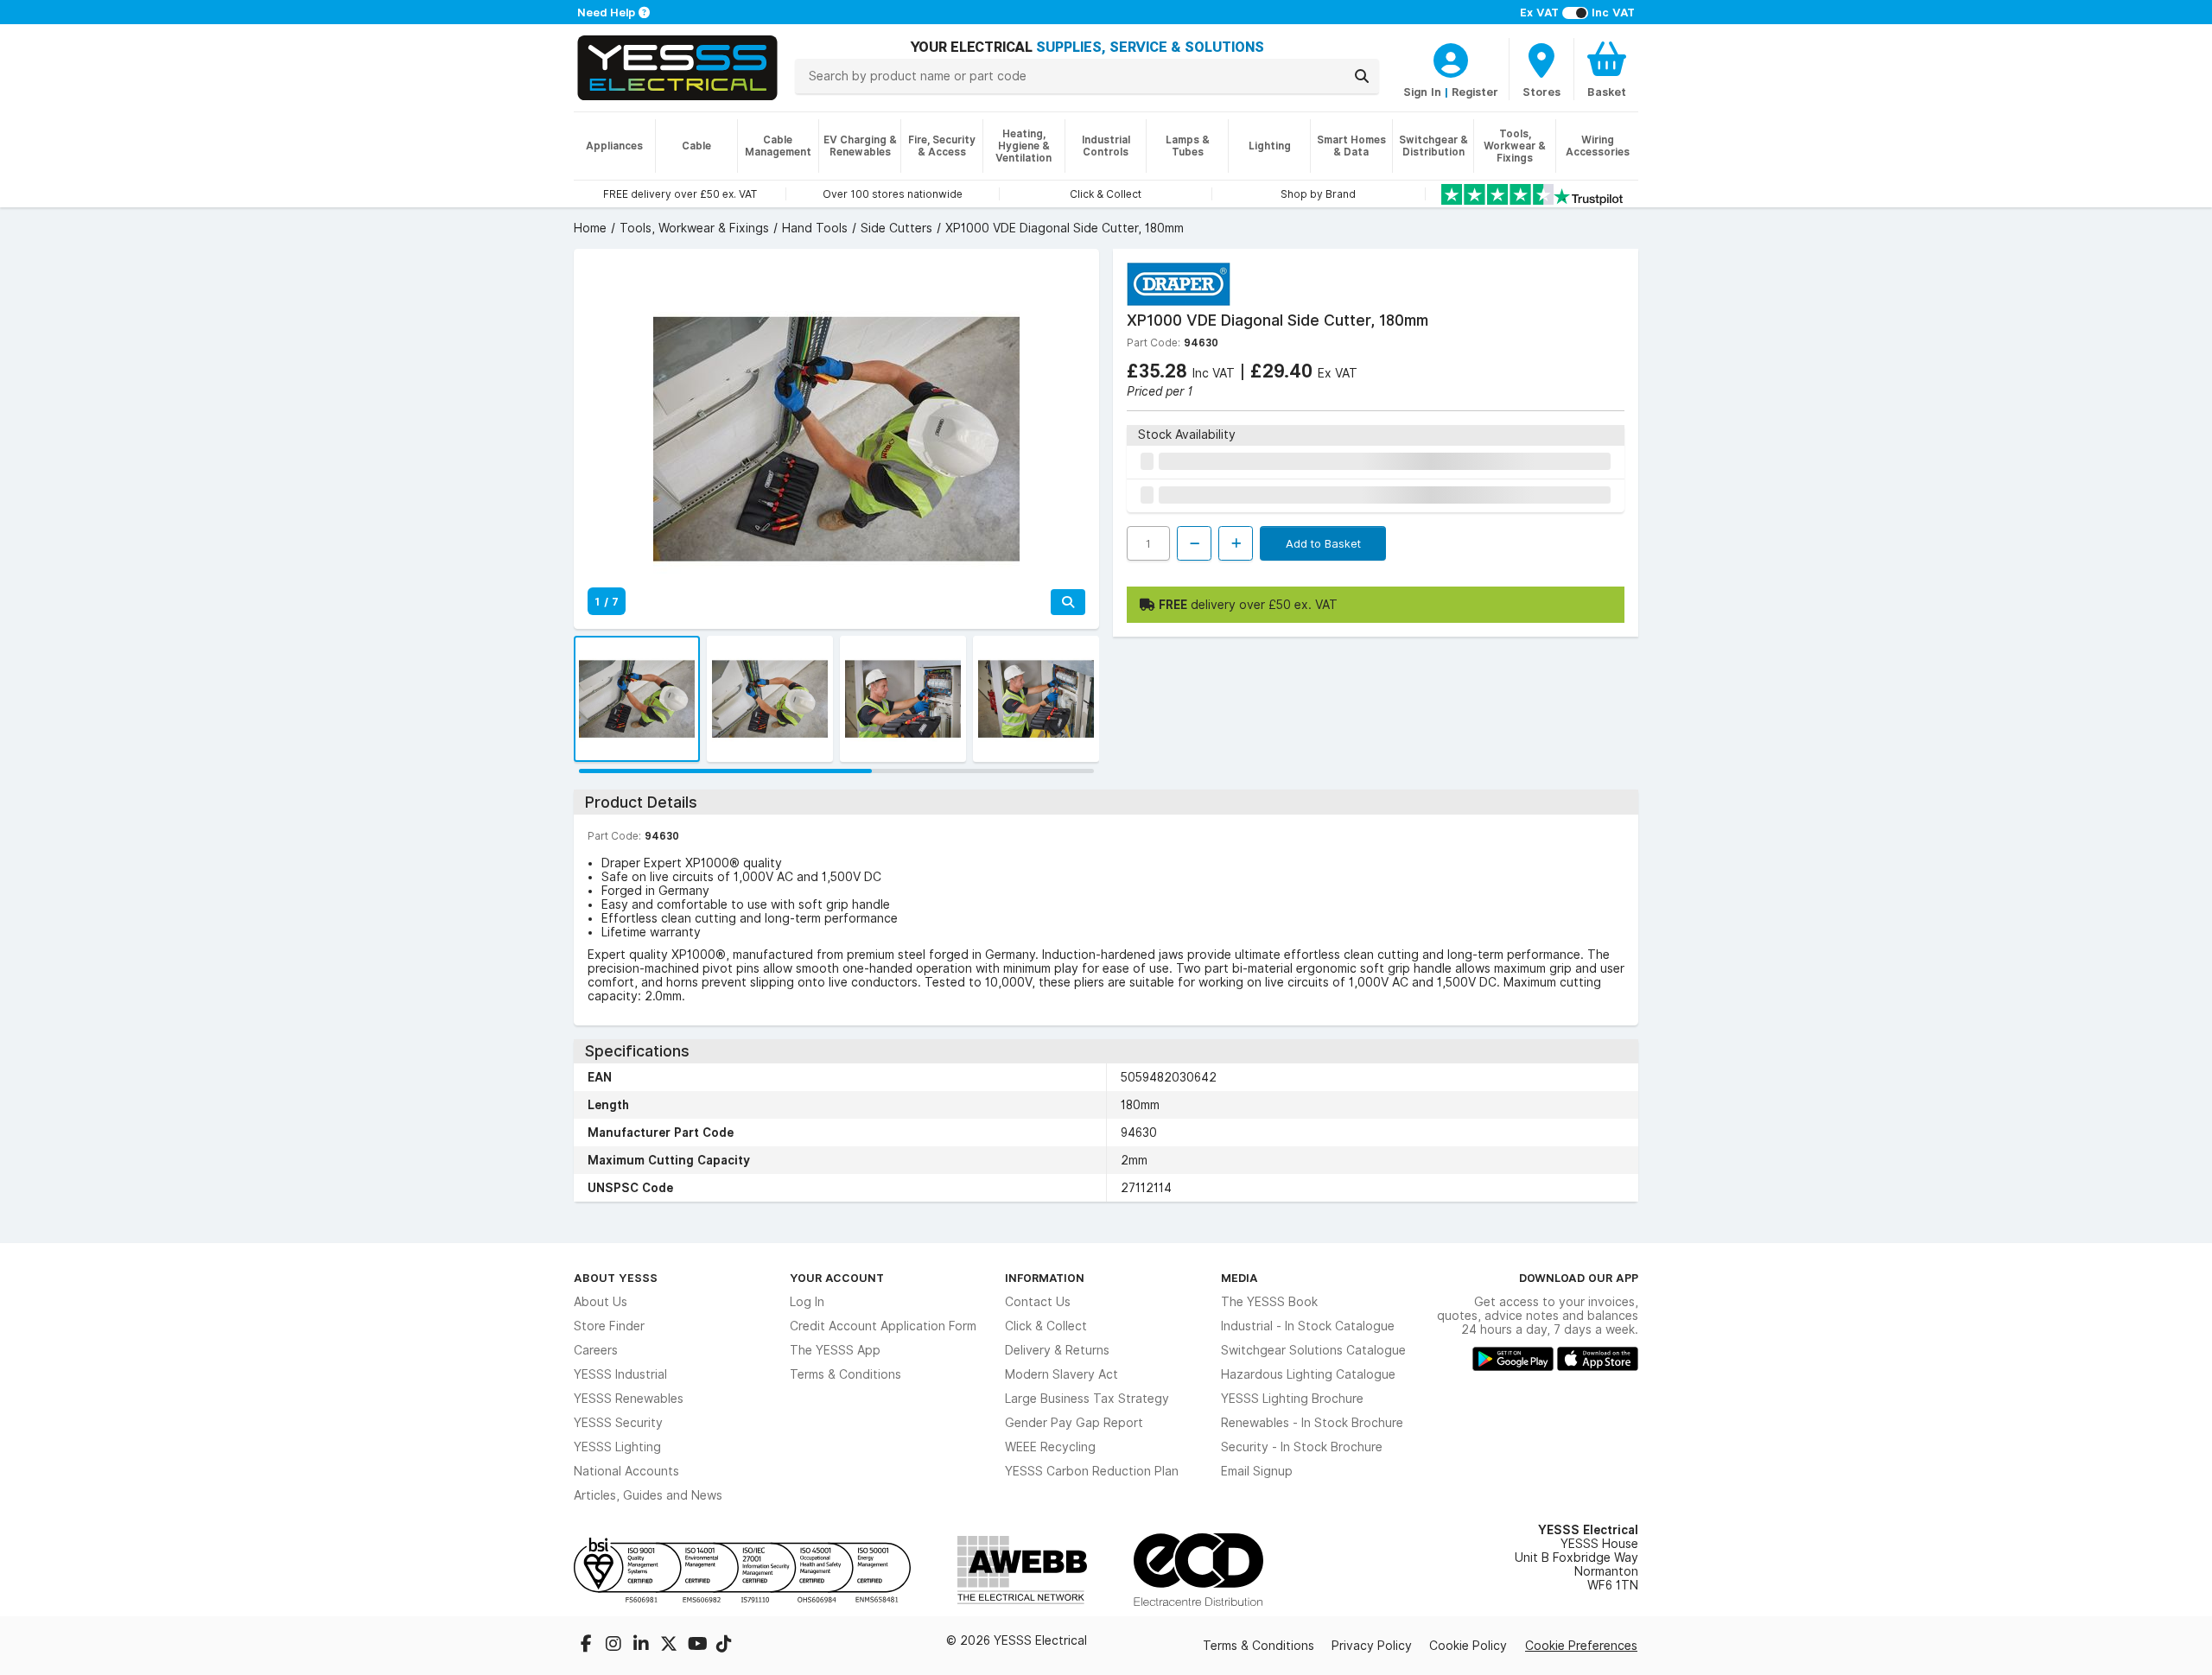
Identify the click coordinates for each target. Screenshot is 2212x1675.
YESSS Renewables (629, 1399)
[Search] (1362, 76)
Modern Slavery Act (1062, 1374)
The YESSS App (835, 1350)
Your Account (837, 1278)
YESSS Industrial (620, 1374)
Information (1045, 1278)
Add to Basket (1323, 543)
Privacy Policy (1372, 1646)
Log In (807, 1302)
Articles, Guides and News (648, 1495)
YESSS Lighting (617, 1447)
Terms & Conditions (845, 1374)
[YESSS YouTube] (698, 1646)
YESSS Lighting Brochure (1292, 1399)
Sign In (1422, 92)
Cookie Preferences (1581, 1646)
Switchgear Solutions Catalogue (1313, 1350)
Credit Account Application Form (883, 1326)
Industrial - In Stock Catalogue (1308, 1326)
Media (1239, 1278)
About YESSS (616, 1278)
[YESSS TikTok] (724, 1646)
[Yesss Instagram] (615, 1646)
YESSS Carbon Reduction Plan (1092, 1471)
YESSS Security (618, 1423)
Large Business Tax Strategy (1087, 1399)
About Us (601, 1302)
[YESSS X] (671, 1646)
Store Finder (609, 1326)
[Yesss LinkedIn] (643, 1646)
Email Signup (1257, 1471)
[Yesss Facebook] (588, 1646)
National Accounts (626, 1471)
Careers (596, 1350)
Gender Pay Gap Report (1074, 1423)
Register (1475, 92)
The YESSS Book (1269, 1302)
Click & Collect (1046, 1326)
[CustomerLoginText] (1451, 58)
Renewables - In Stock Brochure (1312, 1423)
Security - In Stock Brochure (1302, 1447)
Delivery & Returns (1057, 1350)
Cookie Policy (1468, 1646)
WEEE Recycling (1050, 1447)
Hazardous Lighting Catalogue (1308, 1374)
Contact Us (1038, 1302)
